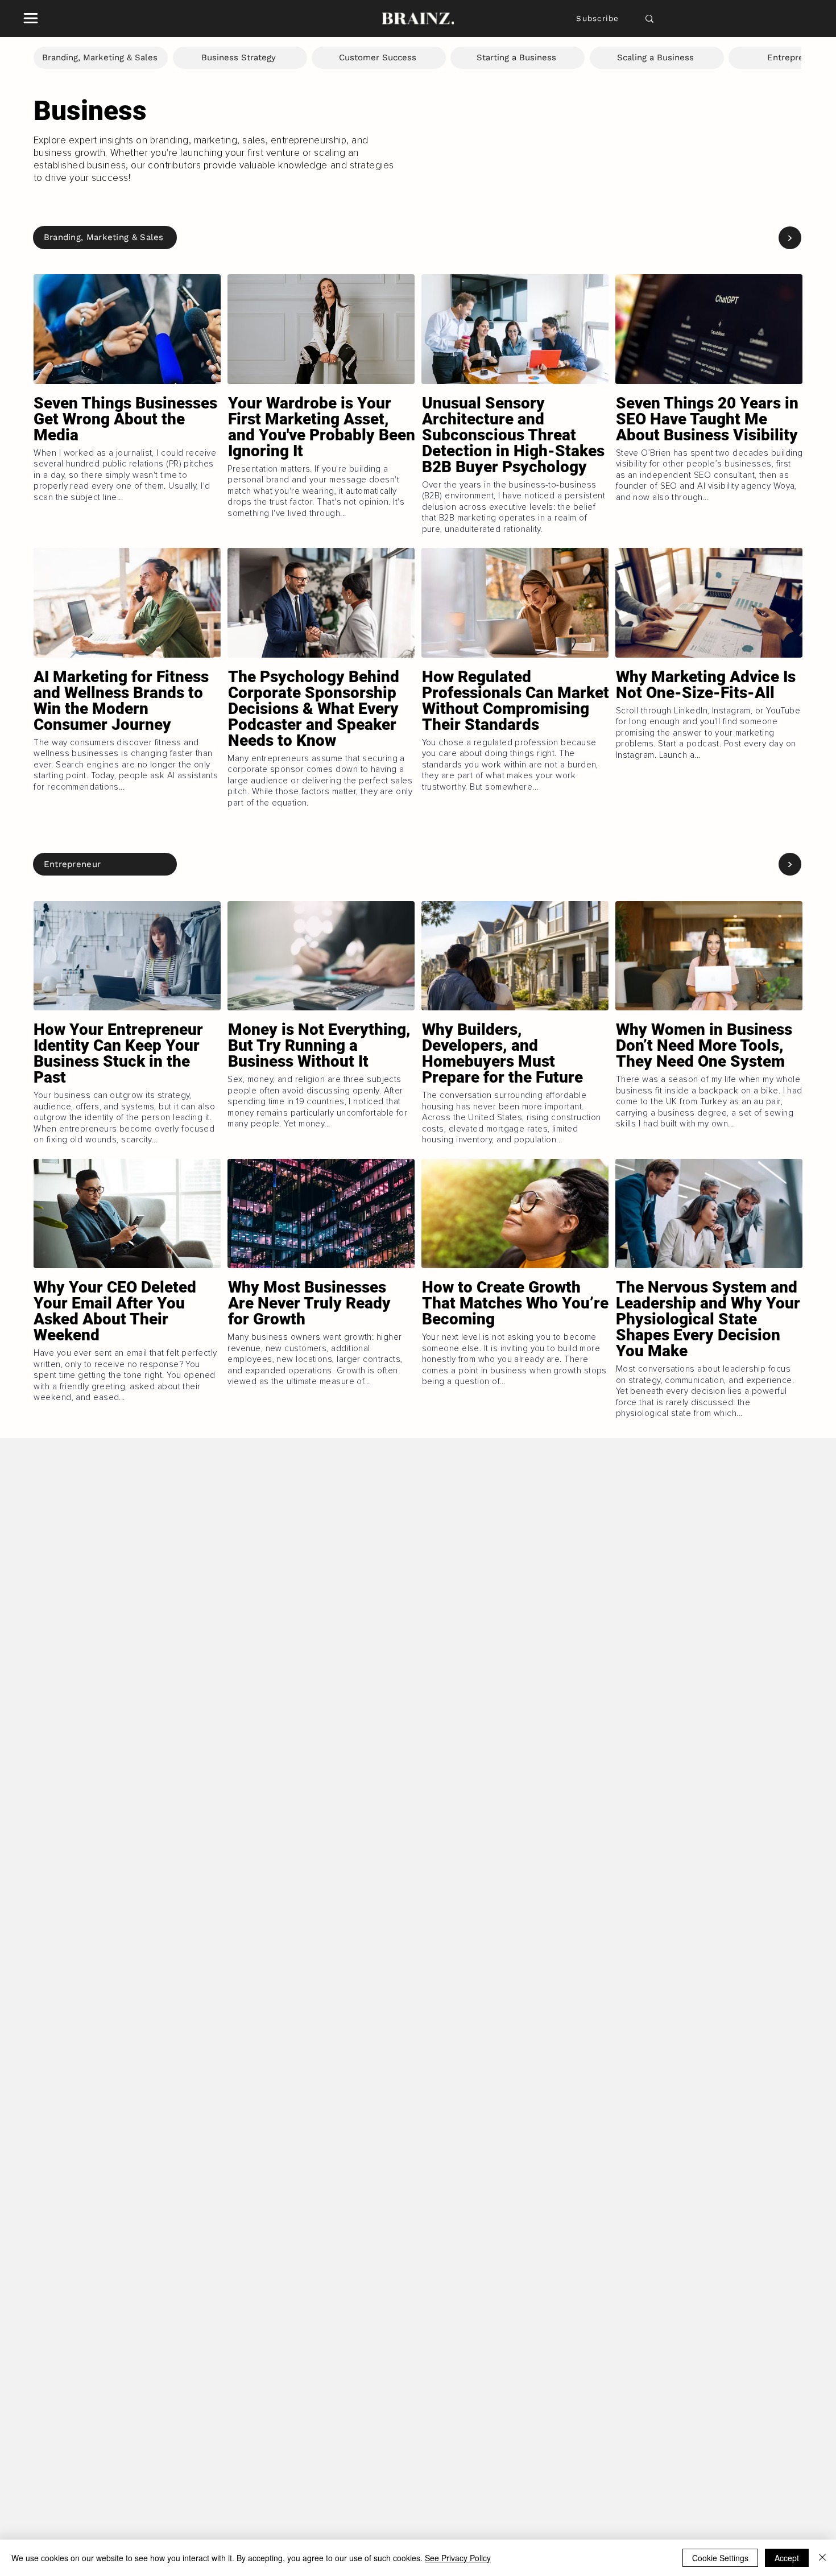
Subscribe (597, 18)
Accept (787, 2558)
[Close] (822, 2558)
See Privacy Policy (458, 2558)
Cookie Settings (720, 2558)
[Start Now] (127, 452)
